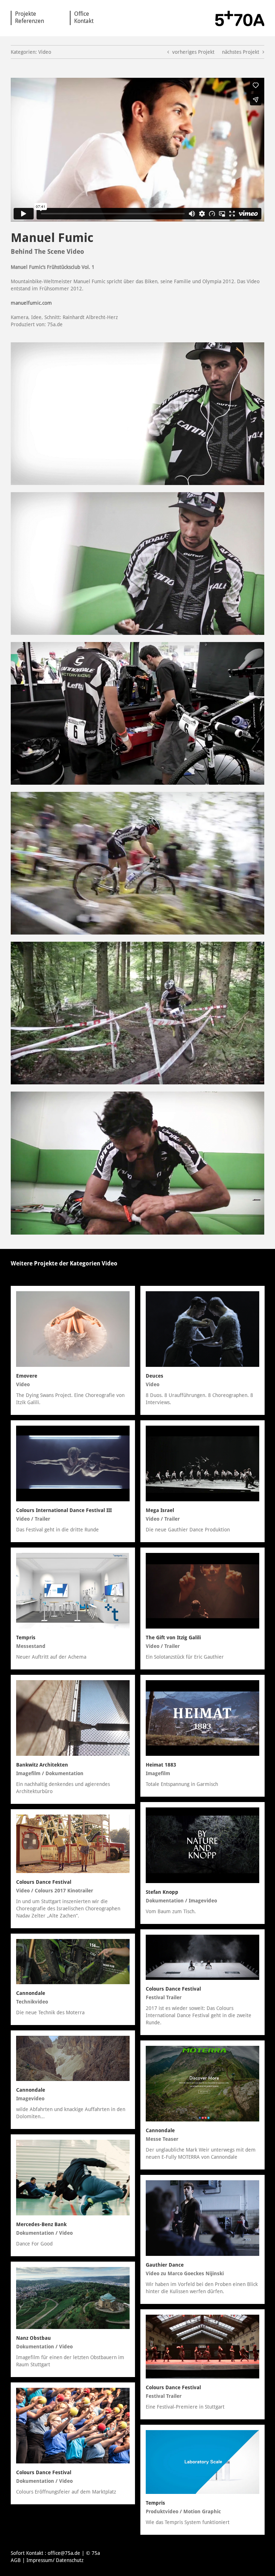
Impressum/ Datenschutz (55, 2560)
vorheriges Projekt (193, 52)
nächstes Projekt (241, 52)
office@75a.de (64, 2553)
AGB (16, 2560)
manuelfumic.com (31, 303)
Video (110, 1263)
